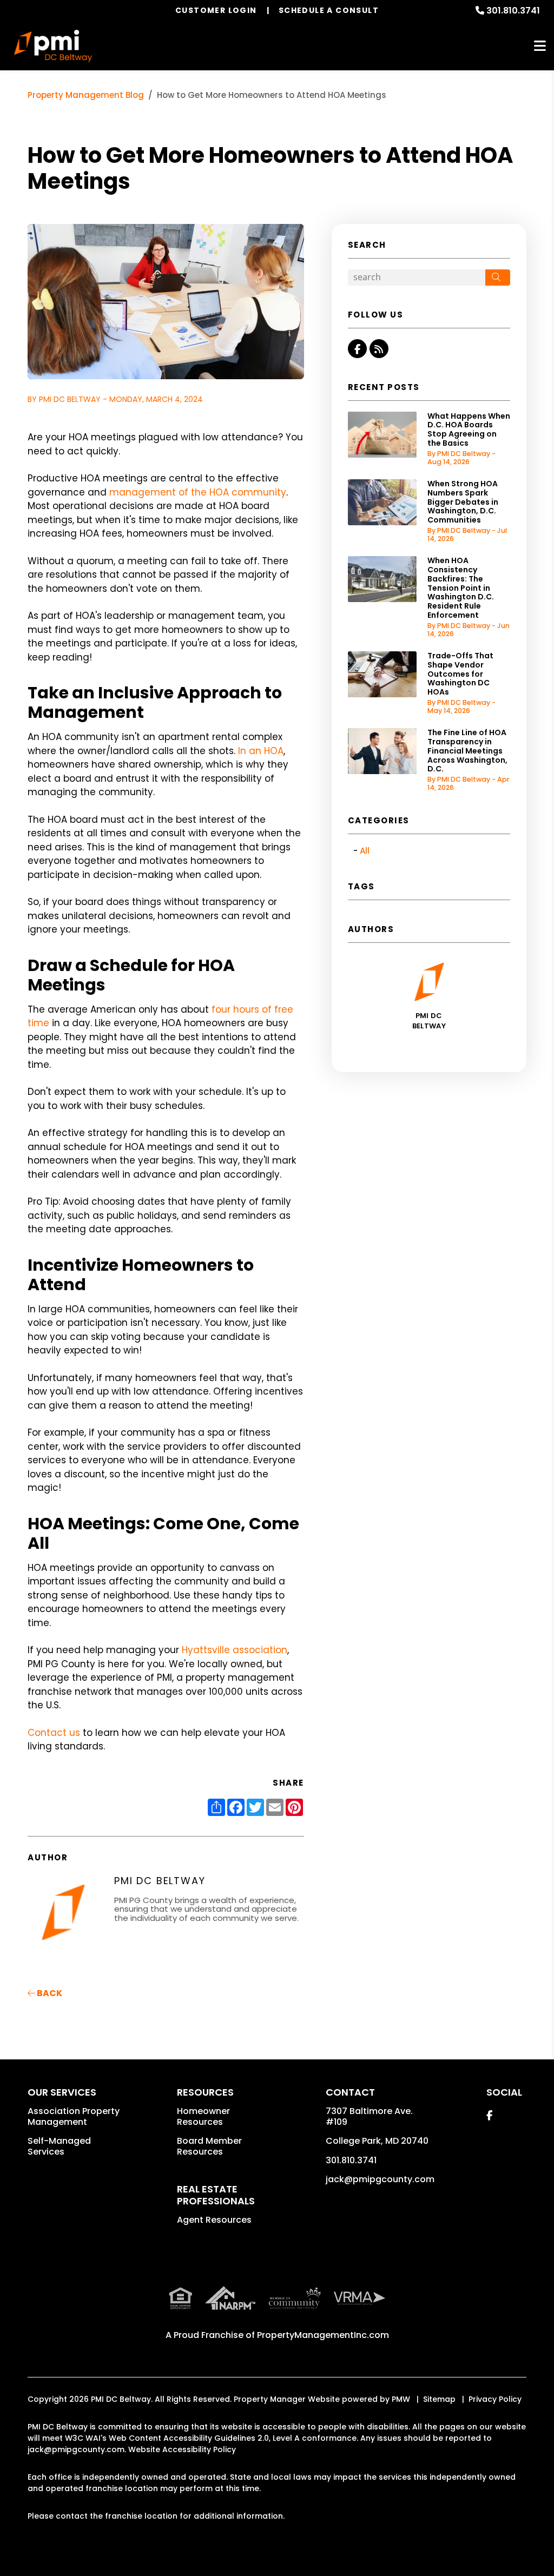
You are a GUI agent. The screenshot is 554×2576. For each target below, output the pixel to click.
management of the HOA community (198, 492)
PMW (401, 2399)
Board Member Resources (209, 2146)
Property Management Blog (86, 95)
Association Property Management (74, 2116)
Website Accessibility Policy (182, 2449)
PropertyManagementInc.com (323, 2335)
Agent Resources (214, 2220)
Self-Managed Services (59, 2146)
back (49, 1993)
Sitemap (439, 2399)
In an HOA (261, 751)
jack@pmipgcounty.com (380, 2179)
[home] (53, 46)
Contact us (54, 1733)
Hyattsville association (235, 1650)
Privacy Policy (495, 2399)
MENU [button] (540, 46)
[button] (357, 349)
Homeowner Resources (203, 2116)
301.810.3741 (513, 11)
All (365, 851)
